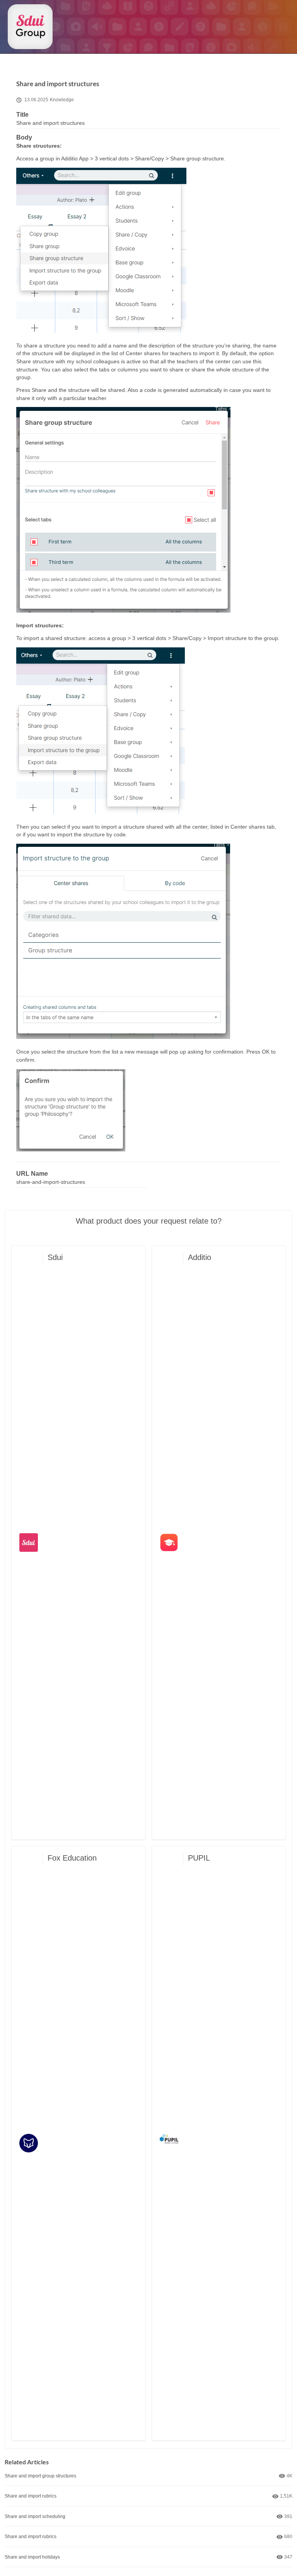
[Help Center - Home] (30, 27)
